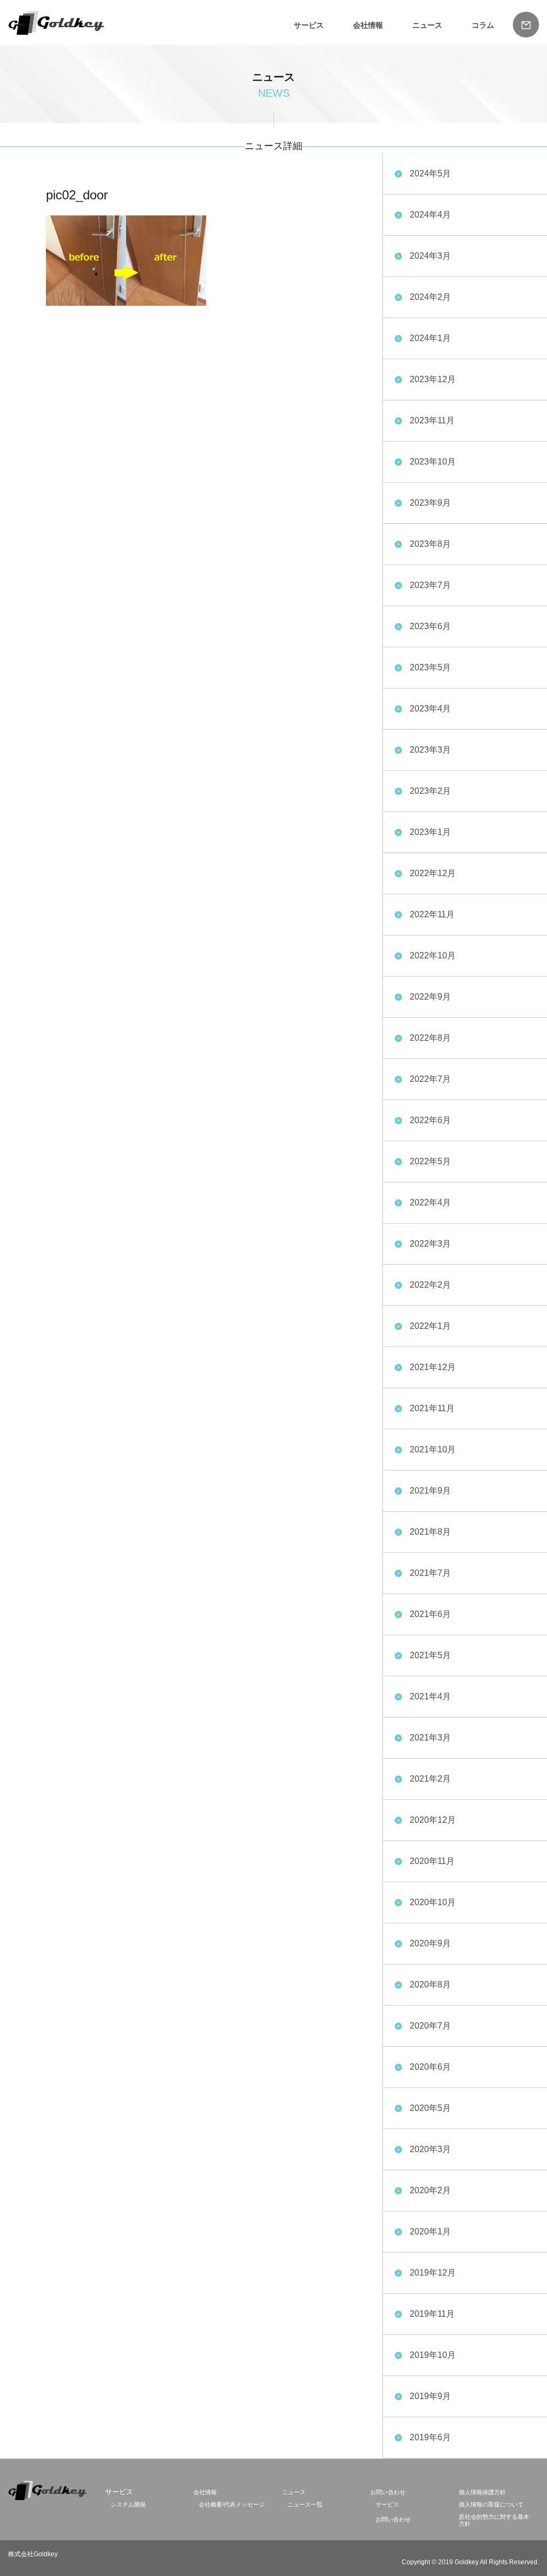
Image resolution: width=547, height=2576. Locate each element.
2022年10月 (433, 956)
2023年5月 (430, 667)
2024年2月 (430, 297)
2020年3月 (430, 2149)
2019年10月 (433, 2355)
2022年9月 (430, 997)
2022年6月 (430, 1120)
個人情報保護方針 (482, 2492)
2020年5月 (430, 2108)
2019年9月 (430, 2396)
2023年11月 (432, 420)
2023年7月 (430, 585)
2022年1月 (430, 1326)
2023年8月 (430, 544)
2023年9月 (430, 503)
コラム (483, 25)
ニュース (427, 25)
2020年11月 (432, 1861)
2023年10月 (433, 462)
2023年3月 (430, 750)
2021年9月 (430, 1491)
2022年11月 (432, 914)
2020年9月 (430, 1943)
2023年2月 (430, 791)
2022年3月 (430, 1244)
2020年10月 (433, 1902)
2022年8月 (430, 1038)
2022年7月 (430, 1079)
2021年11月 (432, 1408)
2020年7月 (430, 2026)
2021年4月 (430, 1696)
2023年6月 (430, 626)
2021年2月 (430, 1779)
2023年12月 (433, 379)
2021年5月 (430, 1655)
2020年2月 (430, 2190)
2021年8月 (430, 1532)
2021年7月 (430, 1573)
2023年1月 (430, 832)
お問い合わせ (388, 2492)
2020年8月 (430, 1985)
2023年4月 (430, 709)
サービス (387, 2504)
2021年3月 (430, 1738)
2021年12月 (433, 1367)
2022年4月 (430, 1202)
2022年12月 (433, 873)
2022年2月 (430, 1285)
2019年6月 (430, 2437)
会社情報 (368, 25)
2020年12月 (433, 1820)
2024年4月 (430, 215)
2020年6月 (430, 2067)
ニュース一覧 (305, 2504)
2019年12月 (433, 2273)
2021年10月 (433, 1449)
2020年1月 (430, 2231)
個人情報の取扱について (491, 2504)
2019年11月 (432, 2314)
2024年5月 (430, 173)
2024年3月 (430, 256)
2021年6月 (430, 1614)
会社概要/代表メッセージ (232, 2504)
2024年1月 (430, 338)
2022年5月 (430, 1161)
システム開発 (128, 2504)
